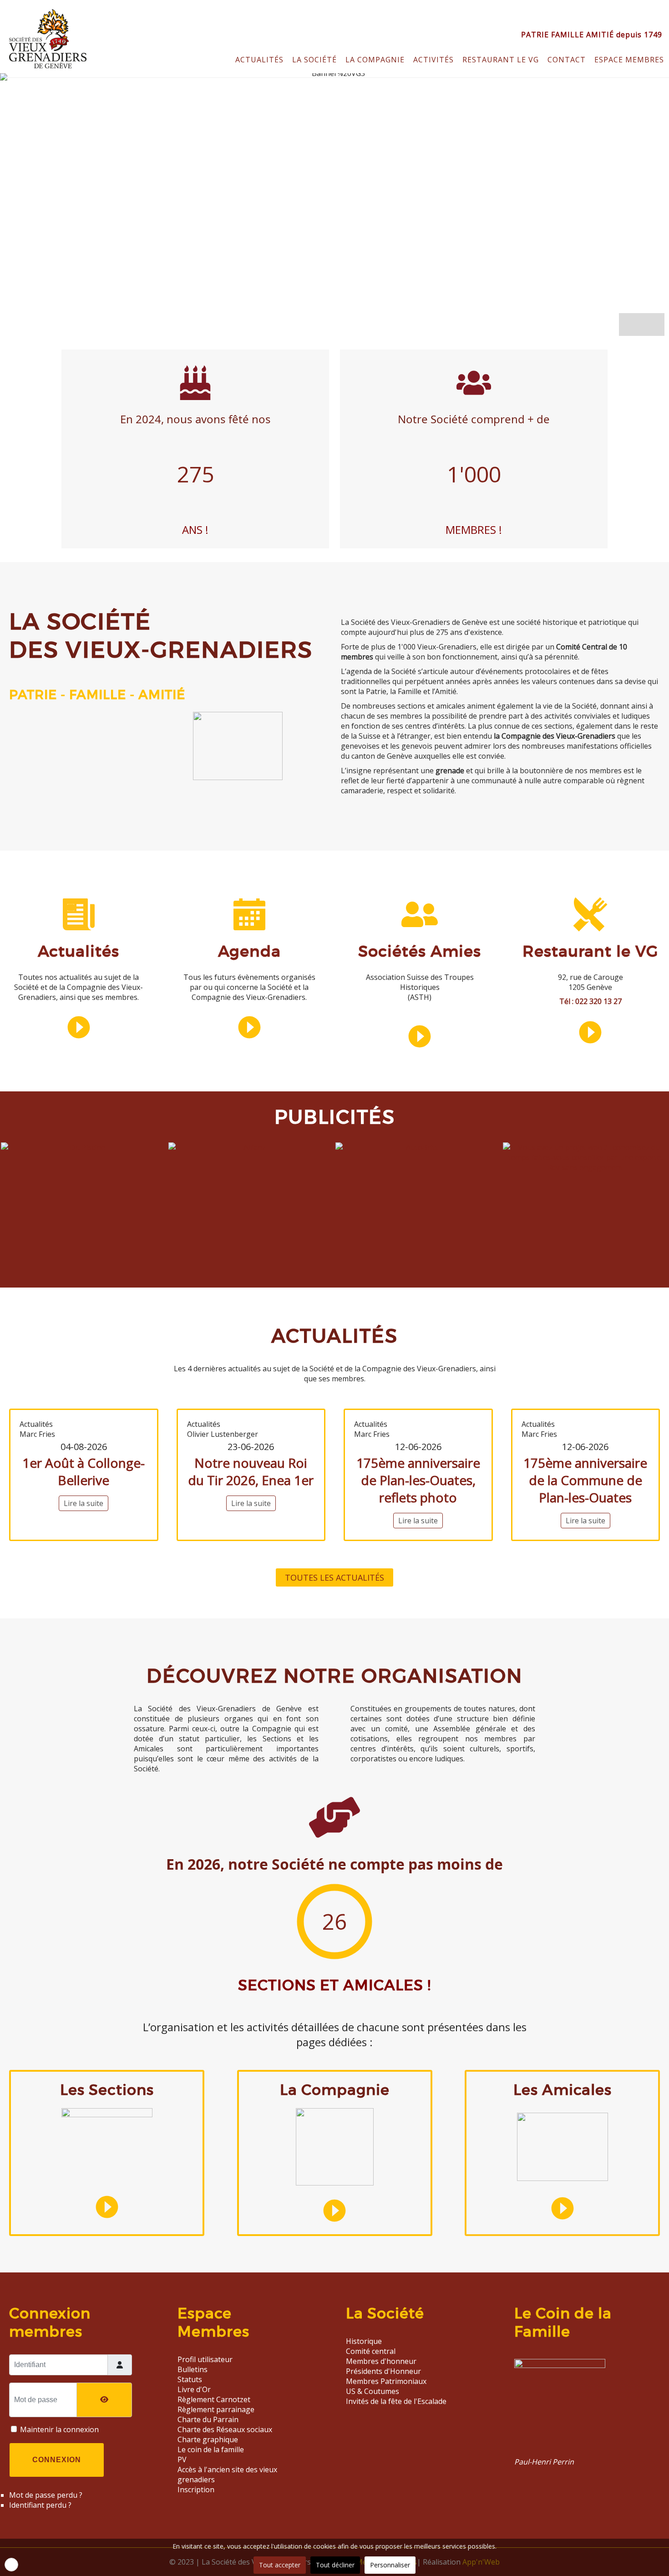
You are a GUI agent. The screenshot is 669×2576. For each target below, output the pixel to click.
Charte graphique (208, 2439)
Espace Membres (629, 60)
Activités (433, 60)
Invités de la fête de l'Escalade (396, 2401)
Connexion (57, 2460)
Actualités (259, 60)
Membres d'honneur (381, 2361)
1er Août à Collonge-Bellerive (84, 1471)
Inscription (196, 2490)
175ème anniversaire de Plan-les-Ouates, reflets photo (418, 1480)
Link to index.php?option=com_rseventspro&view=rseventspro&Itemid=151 (249, 982)
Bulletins (193, 2369)
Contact (567, 60)
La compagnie (375, 60)
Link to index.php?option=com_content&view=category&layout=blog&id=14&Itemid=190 (79, 982)
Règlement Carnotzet (214, 2399)
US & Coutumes (373, 2391)
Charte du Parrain (208, 2419)
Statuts (190, 2379)
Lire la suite (84, 1503)
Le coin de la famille (211, 2449)
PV (182, 2459)
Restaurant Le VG (501, 60)
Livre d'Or (194, 2389)
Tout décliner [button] (335, 2565)
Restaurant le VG (590, 951)
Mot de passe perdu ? (46, 2495)
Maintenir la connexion (59, 2429)
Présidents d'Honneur (383, 2371)
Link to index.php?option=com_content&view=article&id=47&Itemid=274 (576, 2412)
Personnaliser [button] (390, 2565)
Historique (364, 2341)
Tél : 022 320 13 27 (590, 1001)
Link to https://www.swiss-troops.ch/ (420, 982)
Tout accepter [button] (280, 2565)
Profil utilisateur (205, 2359)
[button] (653, 325)
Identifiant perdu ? (40, 2505)
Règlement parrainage (216, 2409)
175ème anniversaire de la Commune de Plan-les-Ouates (585, 1480)
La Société (314, 60)
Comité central (371, 2351)
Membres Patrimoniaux (386, 2381)
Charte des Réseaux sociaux (225, 2429)
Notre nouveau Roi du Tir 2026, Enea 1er (251, 1471)
